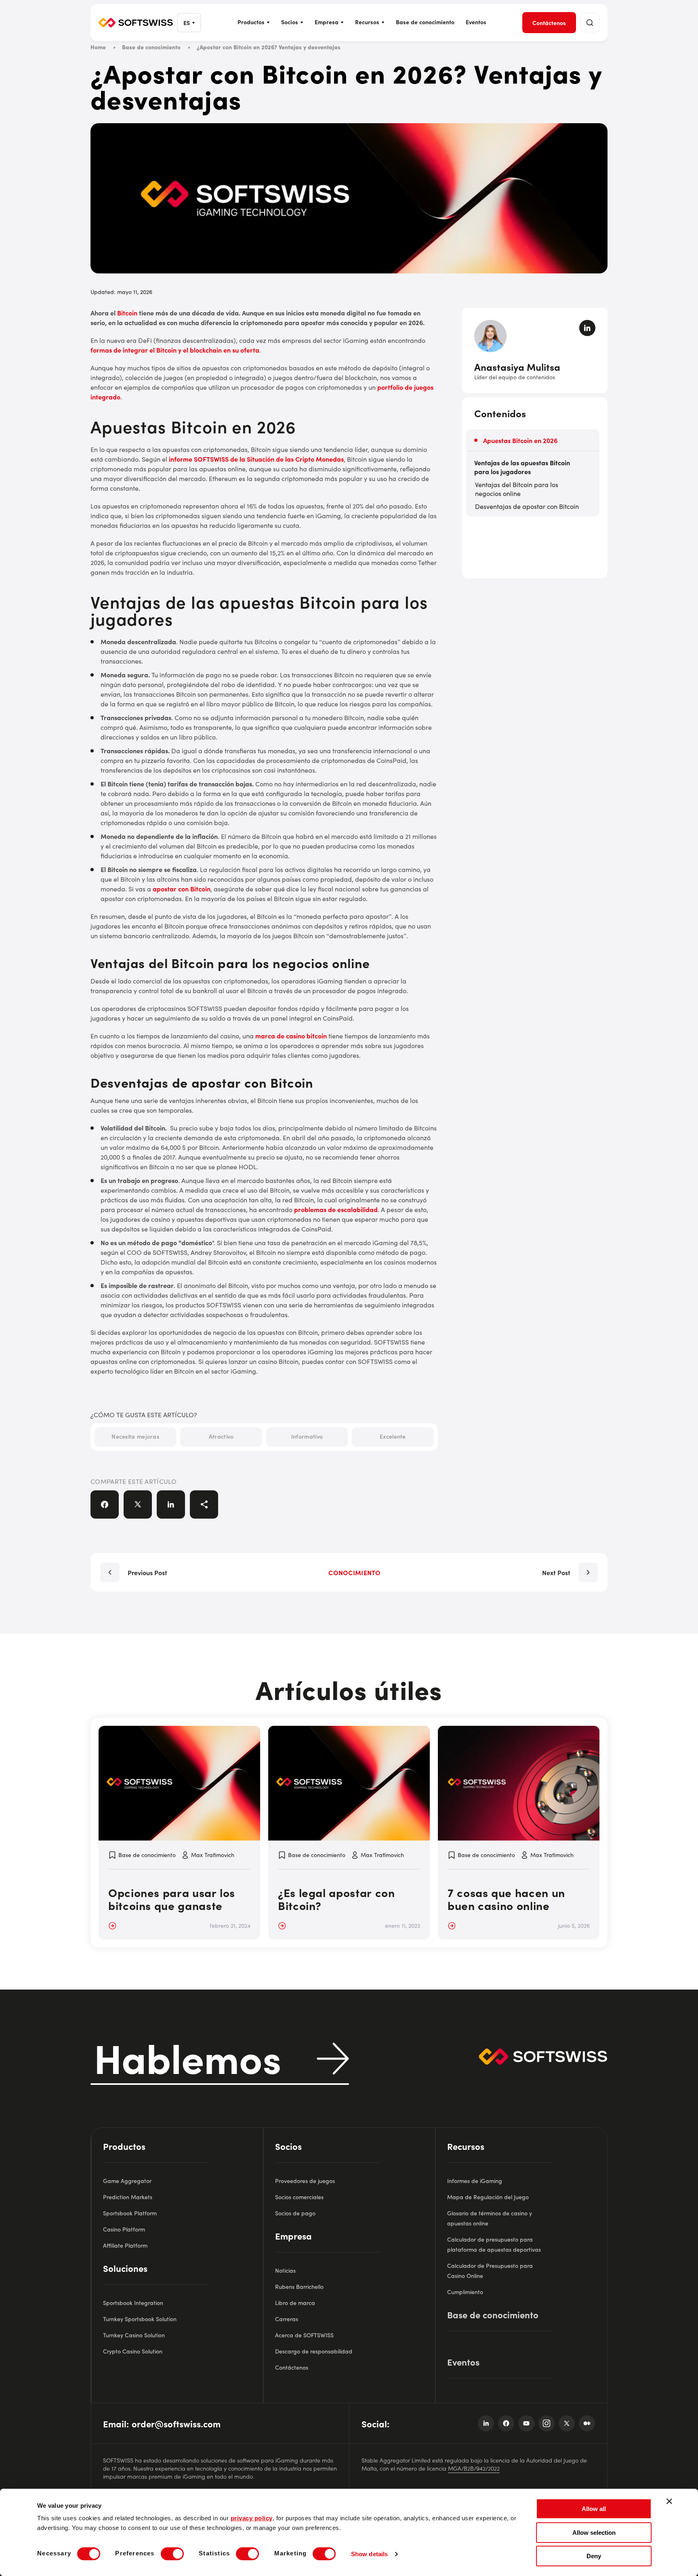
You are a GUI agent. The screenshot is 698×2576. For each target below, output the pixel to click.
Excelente (393, 1436)
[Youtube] (526, 2423)
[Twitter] (567, 2423)
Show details (369, 2554)
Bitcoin (127, 313)
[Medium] (587, 2423)
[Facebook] (506, 2423)
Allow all (594, 2509)
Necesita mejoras (135, 1436)
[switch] (172, 2554)
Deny (594, 2556)
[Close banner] (669, 2501)
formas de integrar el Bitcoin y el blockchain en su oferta (175, 350)
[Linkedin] (486, 2423)
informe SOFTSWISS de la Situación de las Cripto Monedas (256, 459)
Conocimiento (354, 1572)
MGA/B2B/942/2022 (474, 2468)
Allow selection (594, 2533)
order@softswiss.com (176, 2424)
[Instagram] (547, 2423)
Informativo (307, 1436)
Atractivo (221, 1436)
